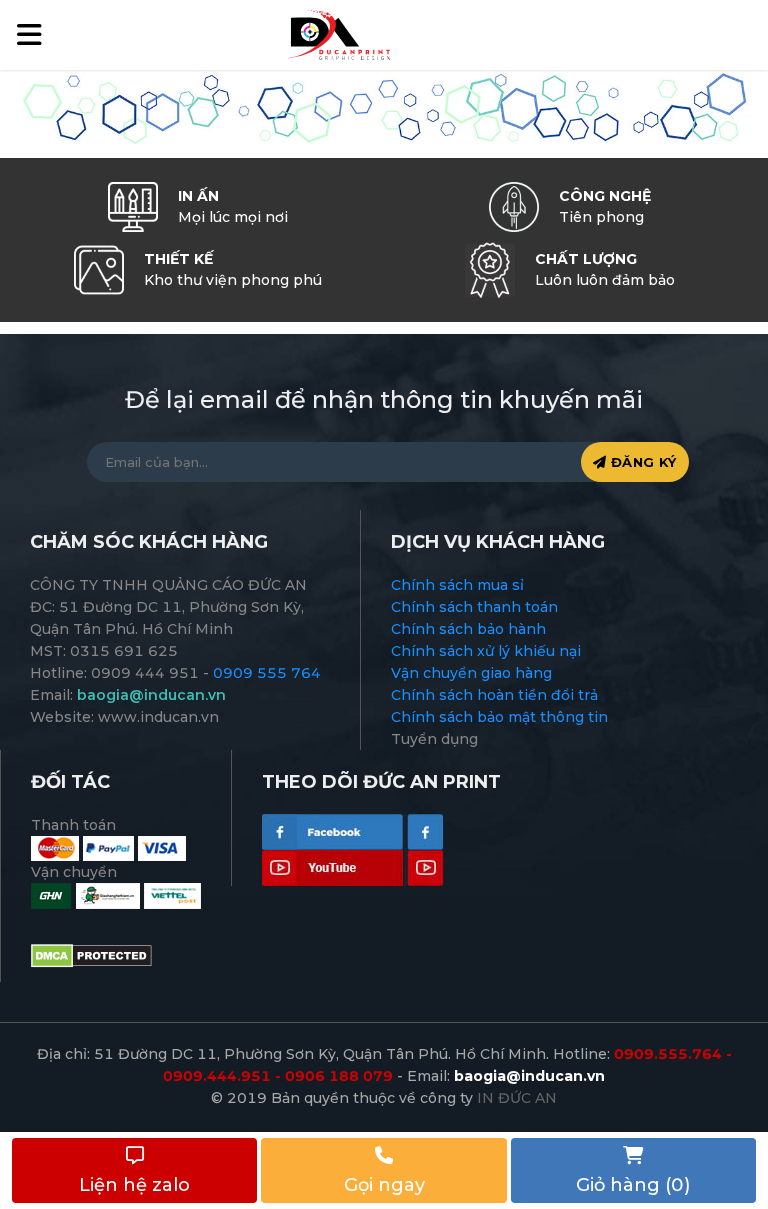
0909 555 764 (267, 673)
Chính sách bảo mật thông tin (499, 717)
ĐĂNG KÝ (641, 462)
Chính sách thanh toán (474, 607)
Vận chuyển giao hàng (471, 673)
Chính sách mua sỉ (457, 585)
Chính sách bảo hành (468, 629)
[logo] (338, 34)
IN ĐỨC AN (517, 1098)
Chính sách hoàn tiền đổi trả (494, 695)
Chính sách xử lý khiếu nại (486, 651)
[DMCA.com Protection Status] (91, 955)
